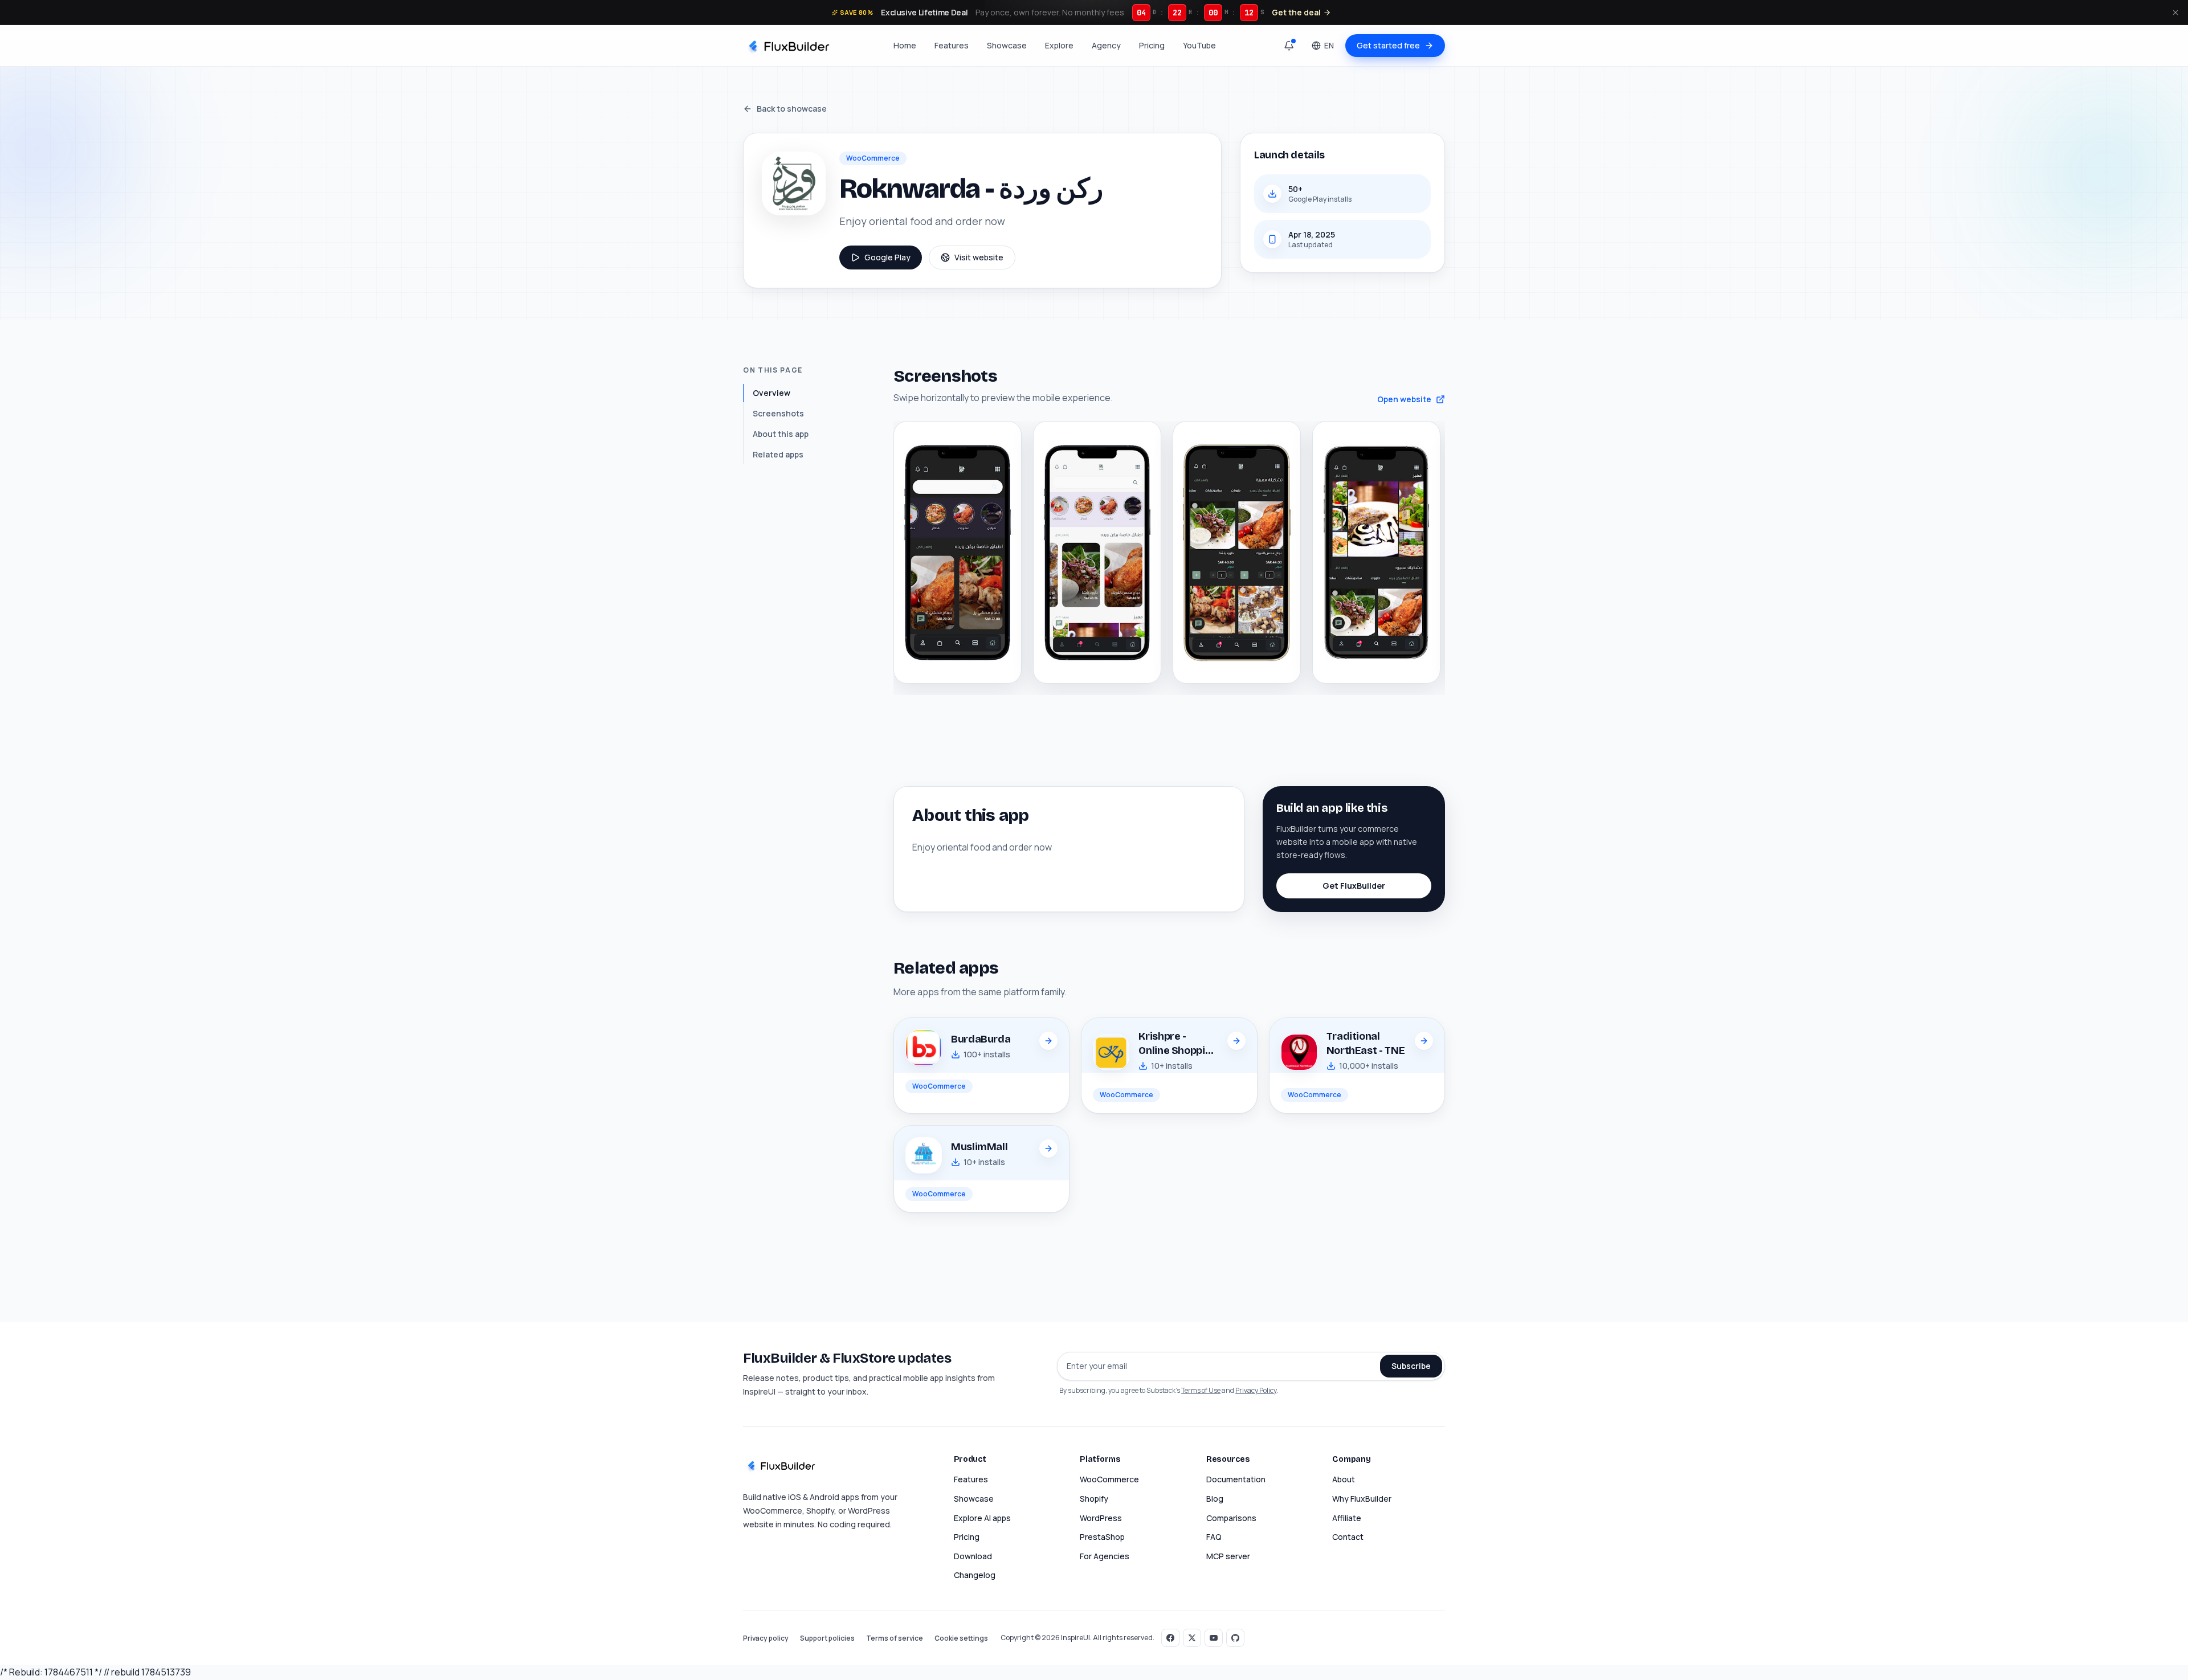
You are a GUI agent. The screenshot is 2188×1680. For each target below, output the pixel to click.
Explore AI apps (982, 1518)
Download (973, 1556)
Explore (1059, 45)
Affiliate (1347, 1518)
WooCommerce (1109, 1479)
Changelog (975, 1575)
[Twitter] (1192, 1638)
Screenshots (778, 413)
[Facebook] (1170, 1638)
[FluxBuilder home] (788, 46)
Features (952, 45)
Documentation (1236, 1479)
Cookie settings (961, 1638)
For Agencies (1105, 1556)
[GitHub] (1235, 1638)
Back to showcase (792, 109)
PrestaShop (1102, 1537)
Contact (1348, 1537)
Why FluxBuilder (1362, 1499)
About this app (781, 434)
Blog (1215, 1499)
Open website (1404, 399)
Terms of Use (1201, 1390)
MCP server (1228, 1556)
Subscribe (1411, 1366)
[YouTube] (1214, 1638)
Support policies (827, 1638)
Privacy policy (766, 1638)
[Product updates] (1289, 46)
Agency (1106, 45)
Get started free (1388, 45)
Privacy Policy (1256, 1390)
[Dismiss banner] (2175, 13)
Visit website (979, 257)
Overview (771, 393)
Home (905, 45)
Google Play (887, 257)
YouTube (1199, 45)
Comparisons (1231, 1518)
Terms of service (895, 1638)
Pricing (1152, 45)
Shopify (1094, 1499)
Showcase (1007, 45)
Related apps (778, 454)
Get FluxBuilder (1354, 886)
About (1344, 1479)
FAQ (1214, 1537)
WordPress (1101, 1518)
